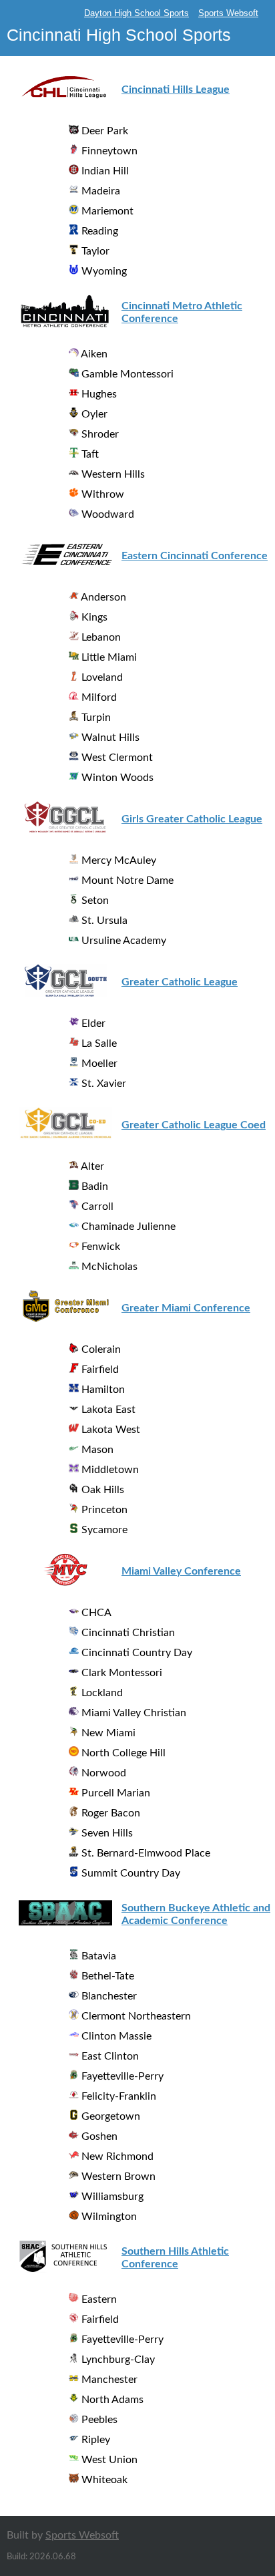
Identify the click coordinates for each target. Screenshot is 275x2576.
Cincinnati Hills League (176, 90)
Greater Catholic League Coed (194, 1125)
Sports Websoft (228, 13)
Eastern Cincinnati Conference (195, 556)
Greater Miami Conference (186, 1308)
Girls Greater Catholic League (192, 819)
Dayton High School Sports (136, 13)
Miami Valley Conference (181, 1571)
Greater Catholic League (180, 982)
